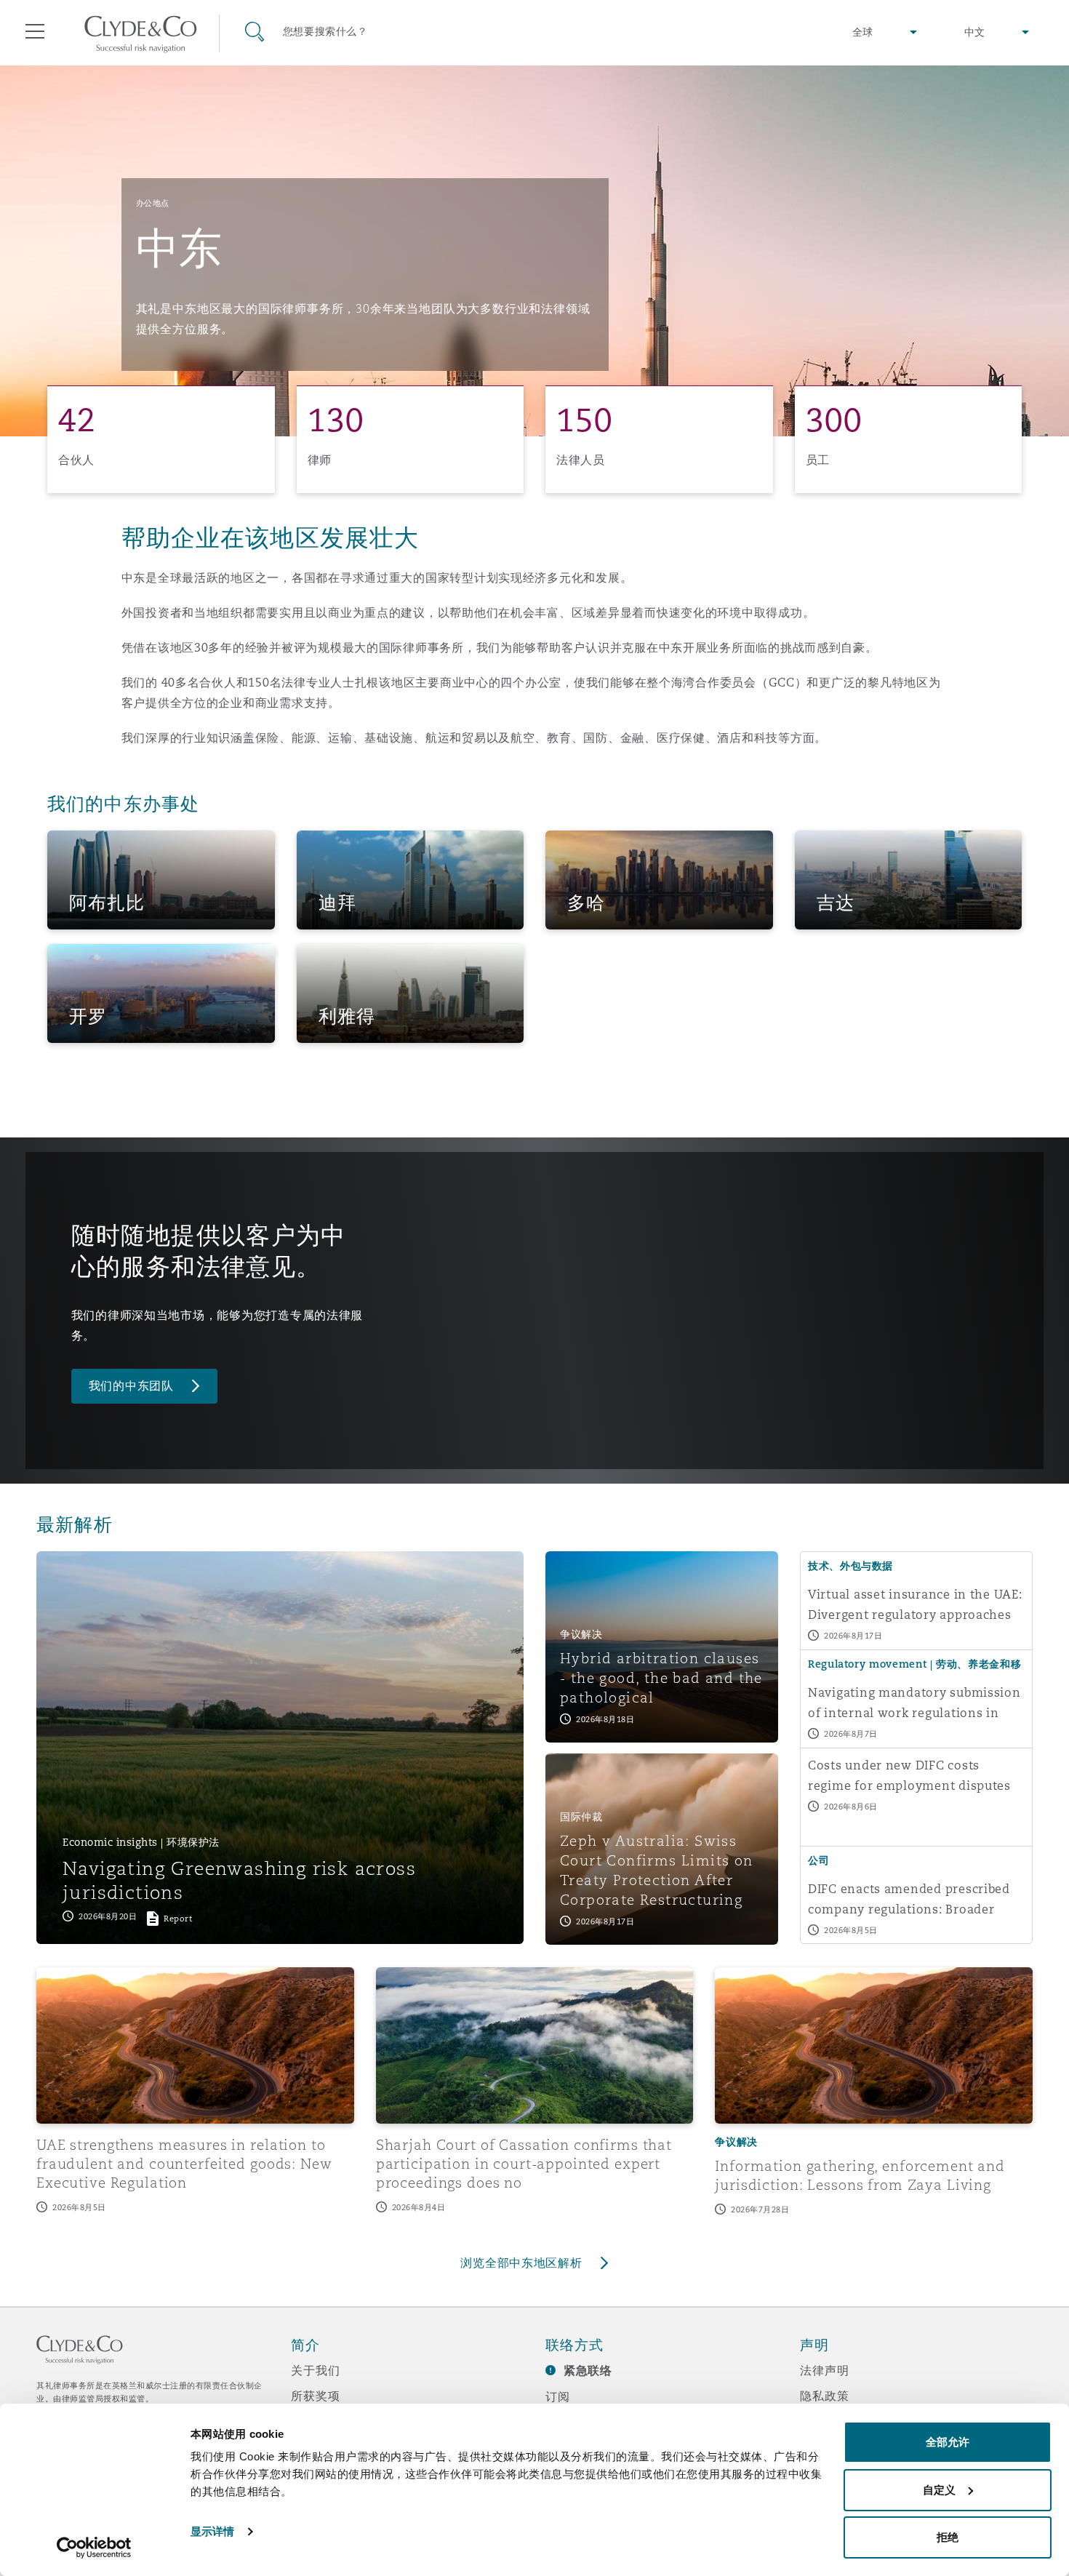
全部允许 (948, 2442)
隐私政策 (824, 2396)
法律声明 (824, 2370)
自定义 (939, 2490)
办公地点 (153, 203)
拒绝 (948, 2537)
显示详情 (212, 2531)
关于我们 (315, 2370)
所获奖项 (315, 2396)
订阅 (558, 2396)
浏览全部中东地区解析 (521, 2263)
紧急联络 (588, 2371)
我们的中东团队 (131, 1386)
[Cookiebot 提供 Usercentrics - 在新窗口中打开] (94, 2548)
